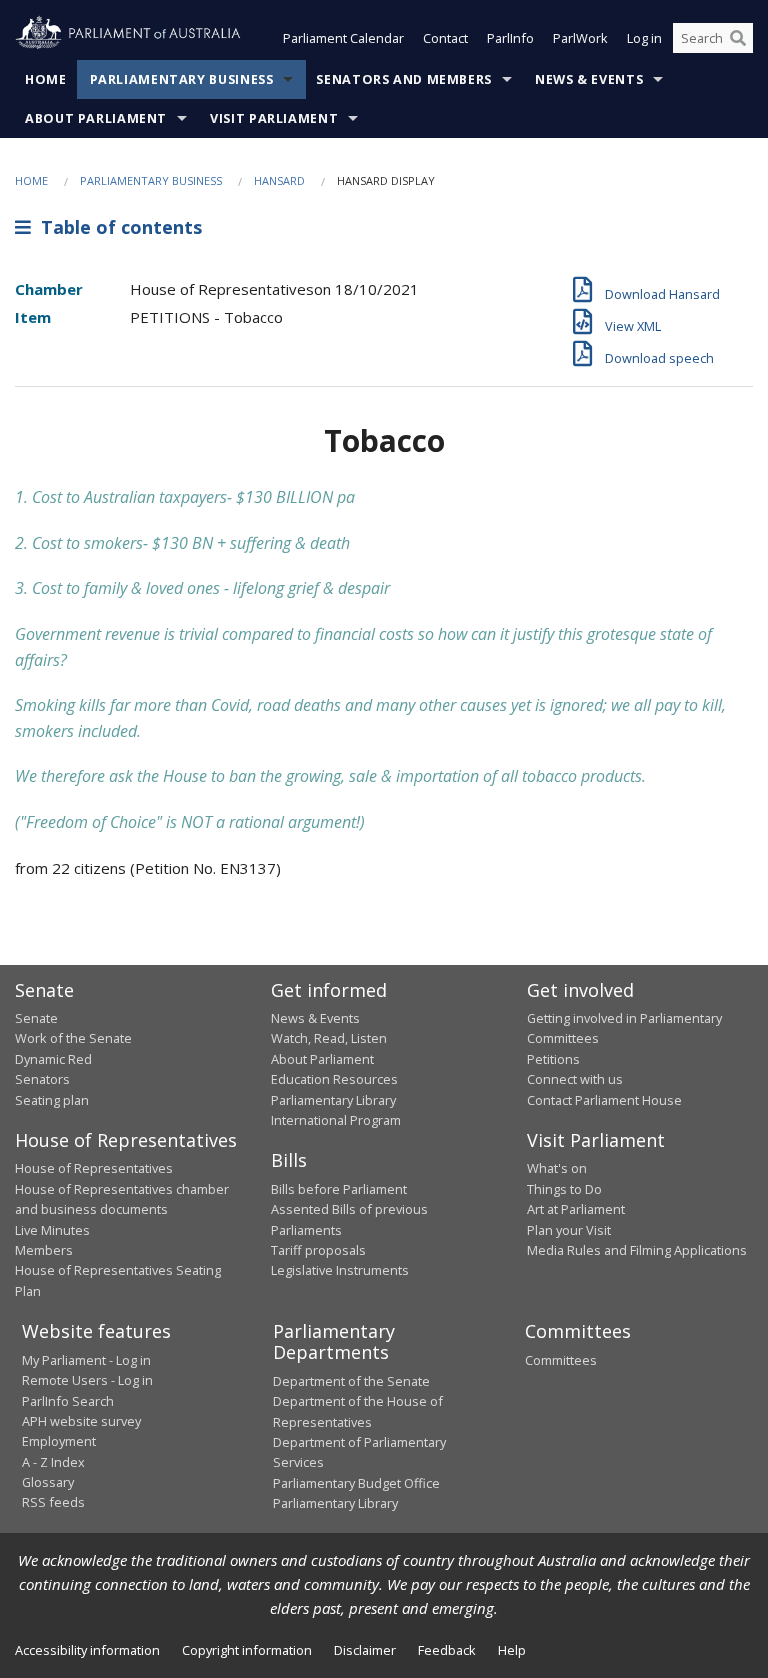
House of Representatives (94, 1168)
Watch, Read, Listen (329, 1038)
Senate (36, 1018)
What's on (557, 1168)
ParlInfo (510, 38)
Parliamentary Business (182, 79)
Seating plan (52, 1100)
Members (44, 1250)
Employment (59, 1441)
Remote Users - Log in (87, 1380)
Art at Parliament (576, 1209)
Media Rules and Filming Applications (637, 1250)
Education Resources (334, 1079)
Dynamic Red (53, 1059)
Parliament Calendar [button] (343, 38)
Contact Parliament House (604, 1100)
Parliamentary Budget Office (356, 1483)
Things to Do (564, 1189)
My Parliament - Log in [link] (86, 1360)
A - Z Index (53, 1462)
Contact (445, 38)
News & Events (589, 79)
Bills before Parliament (339, 1189)
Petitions (553, 1059)
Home (46, 79)
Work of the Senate (73, 1038)
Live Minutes (52, 1230)
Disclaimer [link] (365, 1650)
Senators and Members (404, 79)
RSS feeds (53, 1502)
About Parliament (96, 118)
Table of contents (116, 227)
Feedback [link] (447, 1650)
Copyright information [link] (247, 1650)
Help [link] (512, 1650)
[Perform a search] (738, 38)
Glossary (48, 1482)
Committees (561, 1360)
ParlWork (580, 38)
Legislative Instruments (340, 1270)
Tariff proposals (318, 1250)
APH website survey (81, 1421)
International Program (336, 1120)
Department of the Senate (351, 1381)
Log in (644, 38)
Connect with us (575, 1079)
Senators (42, 1079)
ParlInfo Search (68, 1401)
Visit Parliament (274, 118)
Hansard (279, 180)
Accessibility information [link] (87, 1650)
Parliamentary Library (333, 1100)
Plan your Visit (569, 1230)
